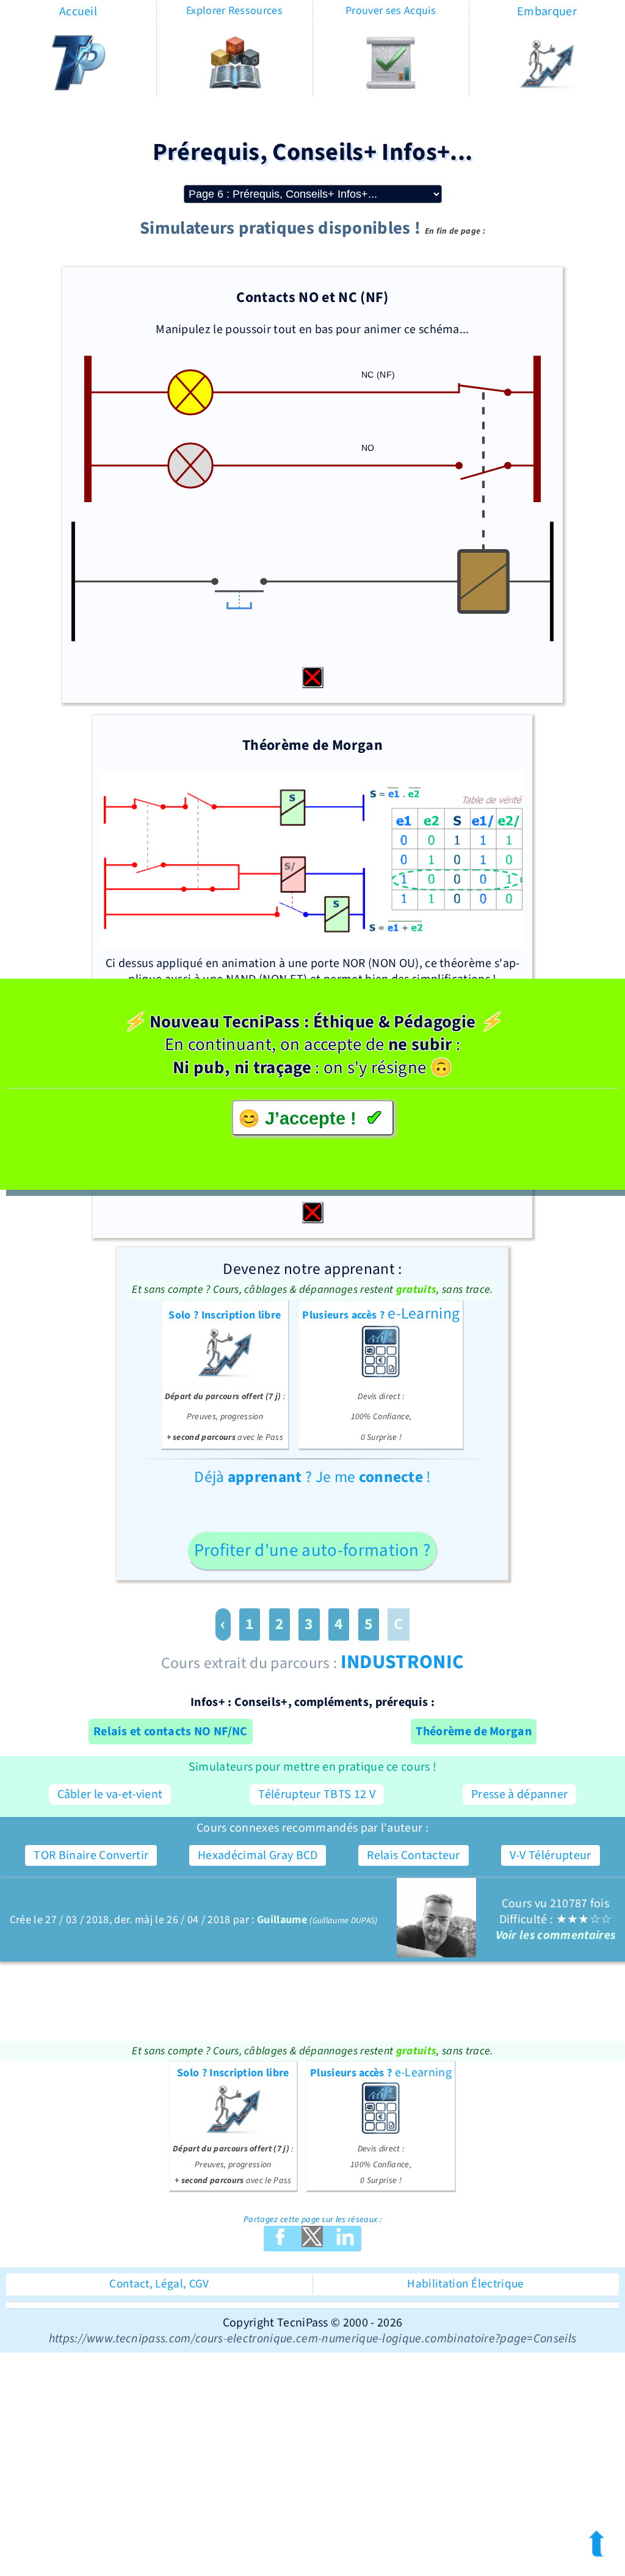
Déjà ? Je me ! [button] (312, 1477)
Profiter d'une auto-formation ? (312, 1551)
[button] (547, 87)
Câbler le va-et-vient (110, 1794)
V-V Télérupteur (551, 1855)
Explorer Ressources (234, 11)
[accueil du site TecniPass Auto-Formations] (78, 87)
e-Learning (381, 1373)
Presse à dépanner (519, 1794)
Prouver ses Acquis (391, 11)
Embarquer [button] (547, 12)
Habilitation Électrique (465, 2284)
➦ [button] (597, 2547)
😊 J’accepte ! (310, 1118)
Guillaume (282, 1920)
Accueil (78, 12)
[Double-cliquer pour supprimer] (313, 678)
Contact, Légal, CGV (159, 2284)
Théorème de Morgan (474, 1732)
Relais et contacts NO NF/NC (171, 1732)
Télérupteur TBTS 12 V (317, 1794)
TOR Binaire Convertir (91, 1855)
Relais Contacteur (413, 1855)
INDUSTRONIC (403, 1662)
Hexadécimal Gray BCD (258, 1855)
